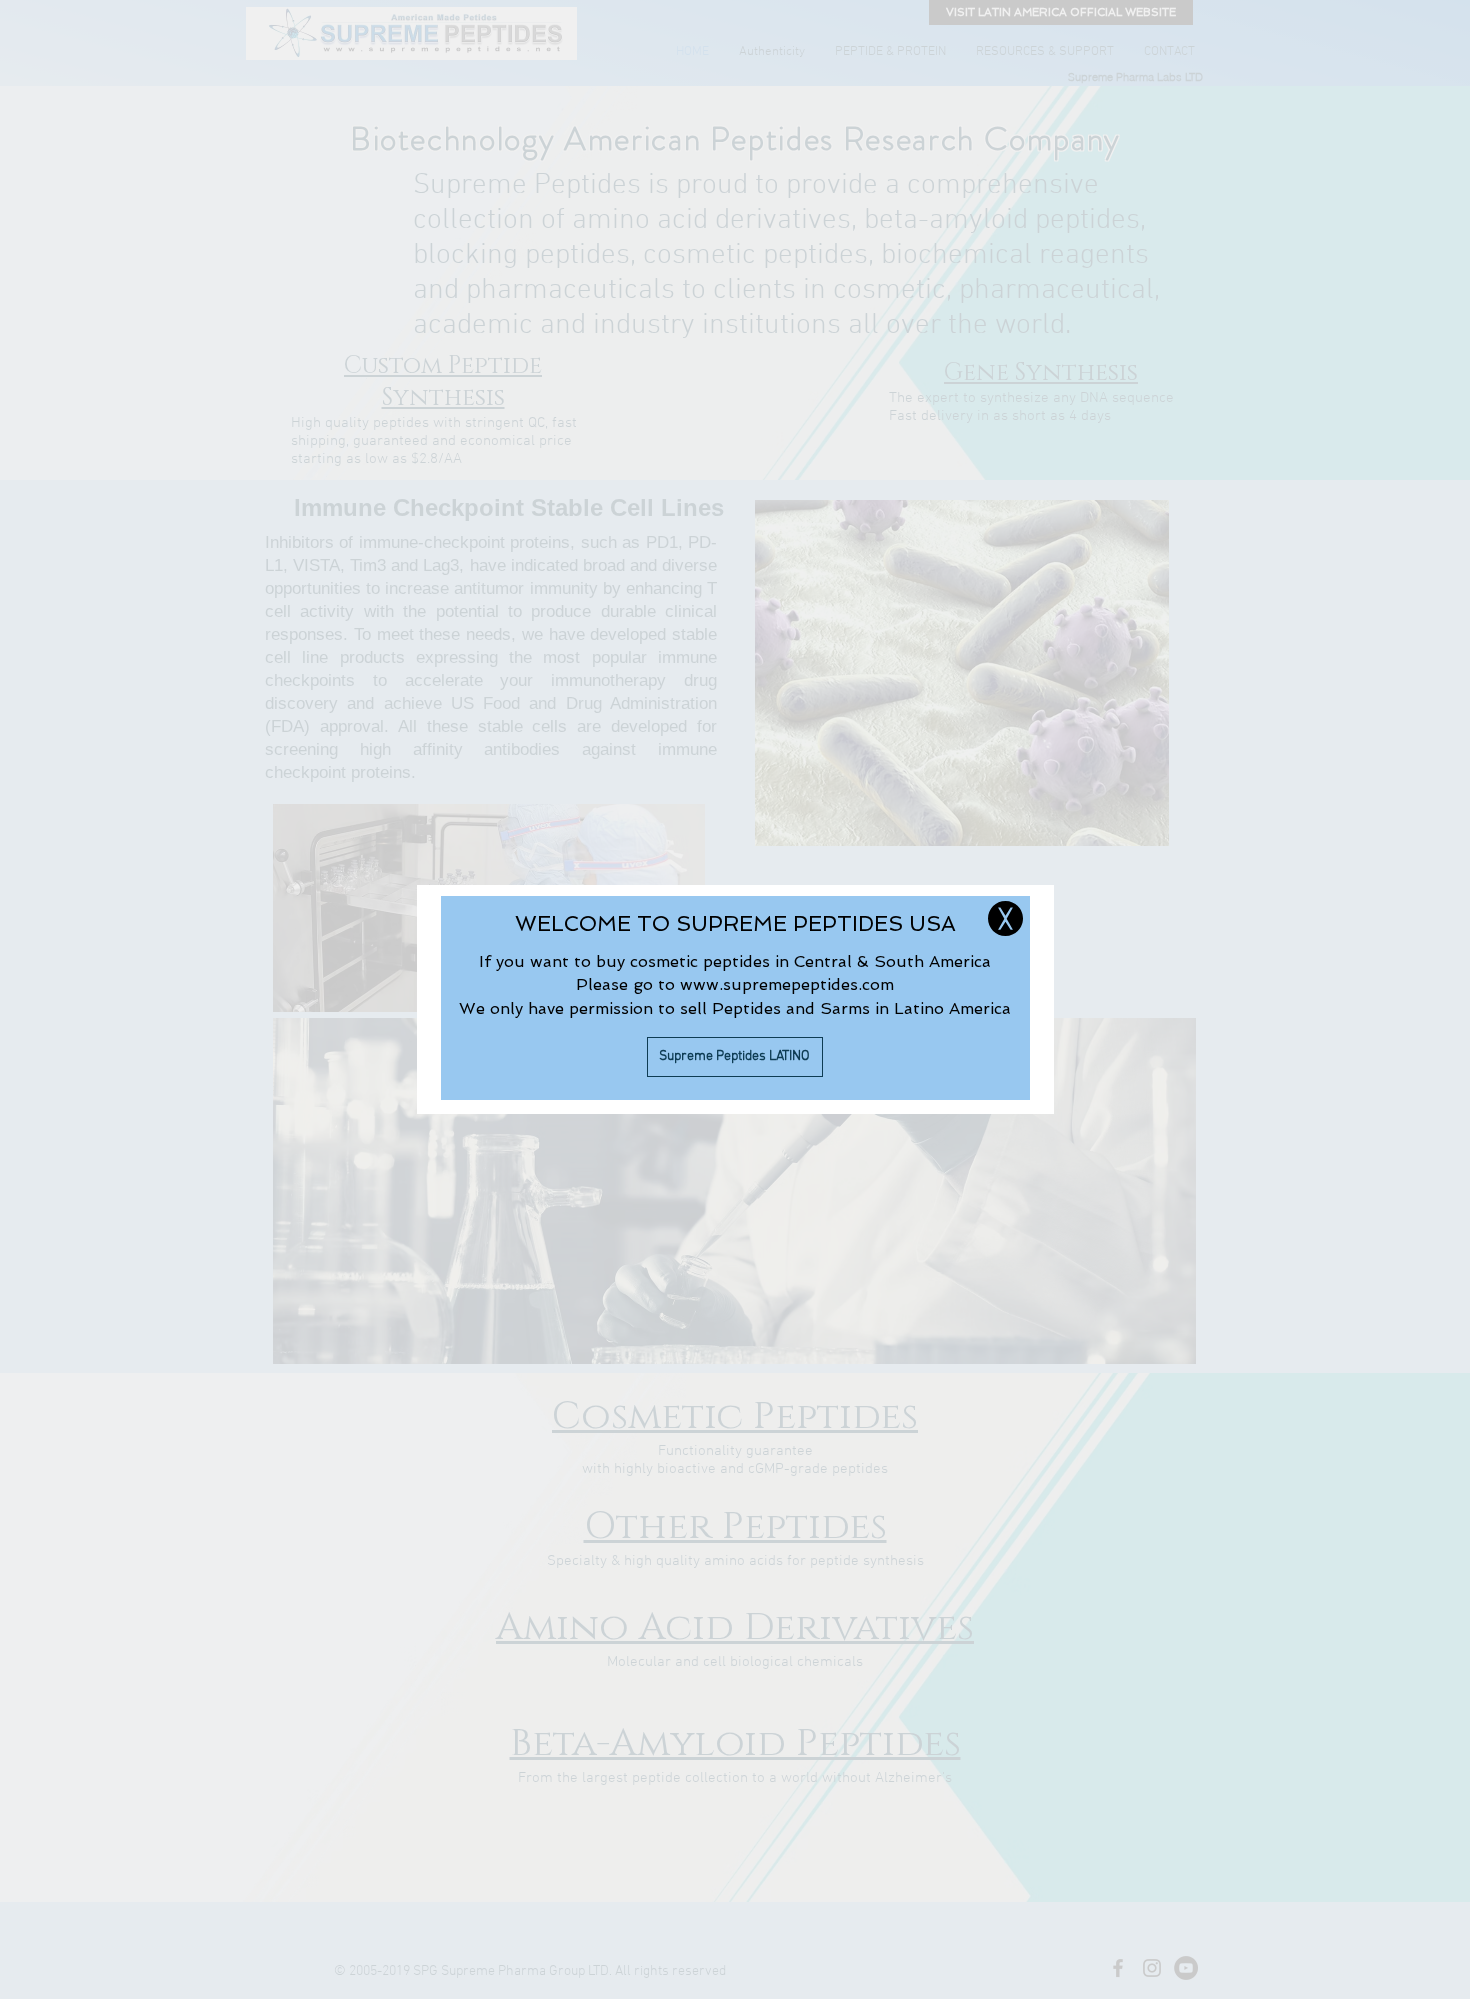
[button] (1005, 918)
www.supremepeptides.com (787, 984)
